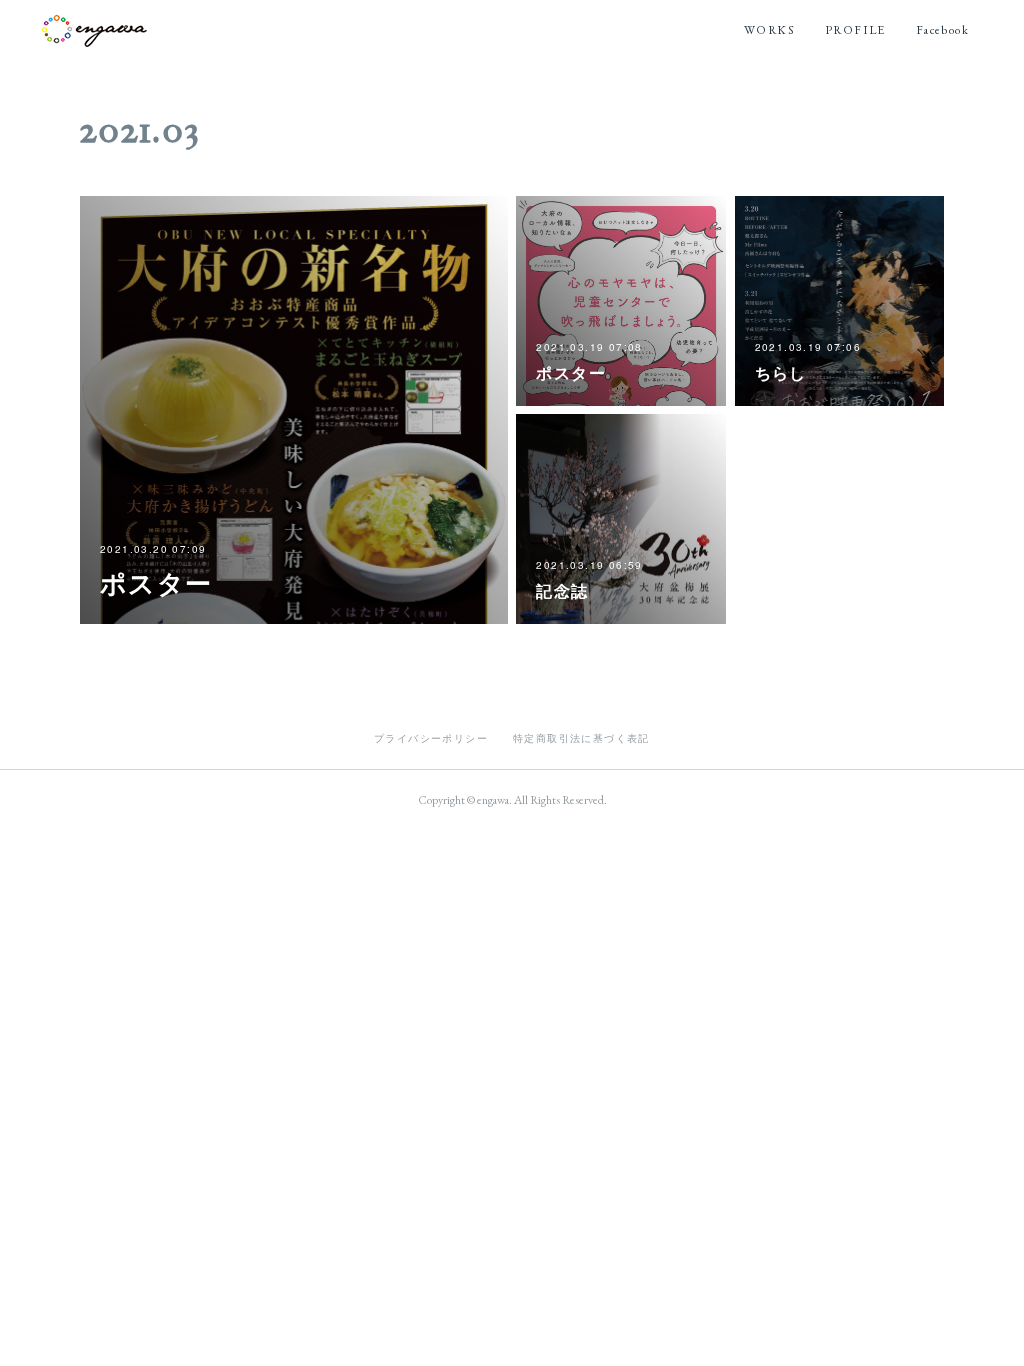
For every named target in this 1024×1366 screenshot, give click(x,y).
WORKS (769, 30)
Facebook (942, 30)
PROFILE (855, 30)
